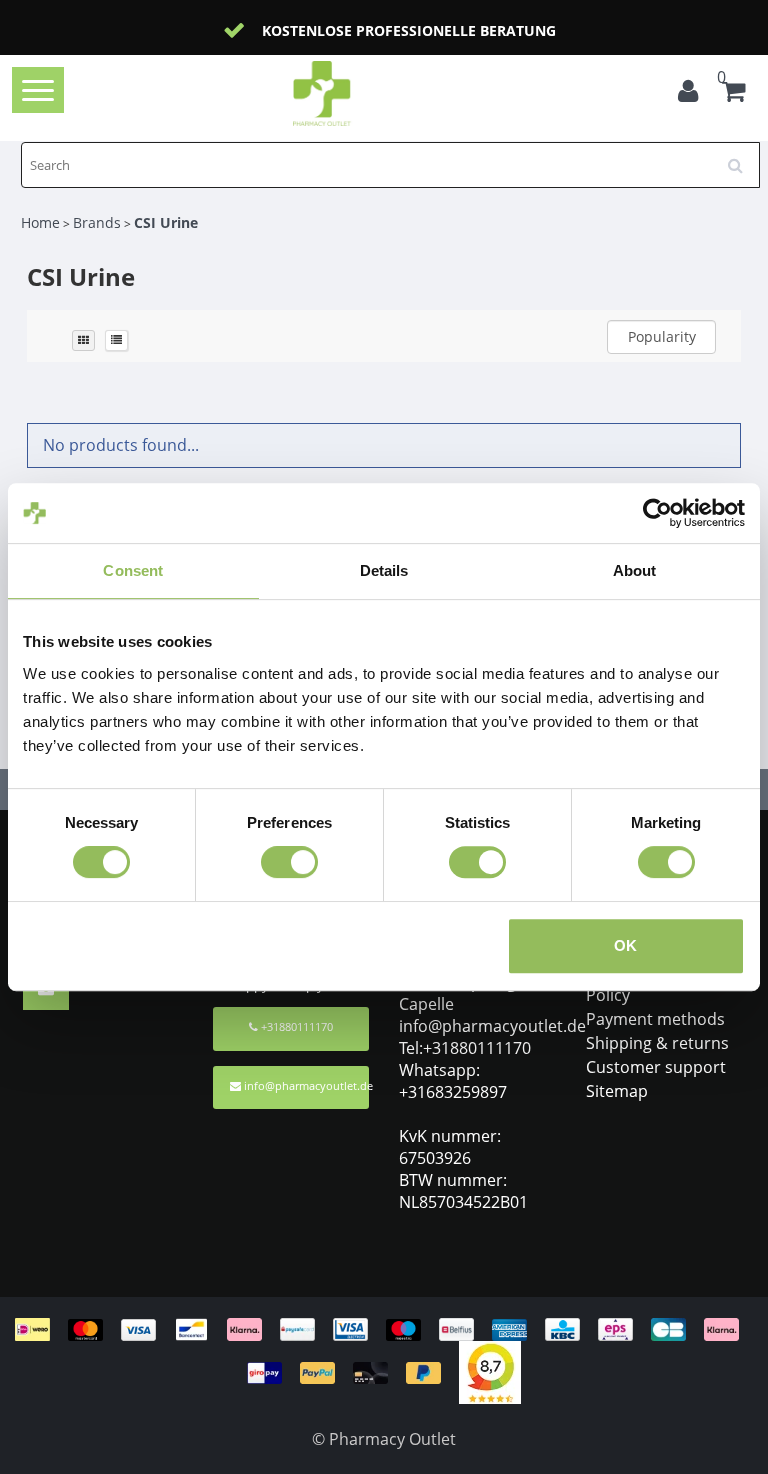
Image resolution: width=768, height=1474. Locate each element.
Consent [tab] (133, 570)
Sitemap (617, 1091)
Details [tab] (384, 570)
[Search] (742, 158)
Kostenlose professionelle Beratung (409, 30)
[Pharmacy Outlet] (353, 93)
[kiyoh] (490, 1371)
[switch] (289, 862)
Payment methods (655, 1019)
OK (625, 945)
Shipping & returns (657, 1043)
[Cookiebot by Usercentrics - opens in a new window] (657, 513)
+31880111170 (295, 1026)
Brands (97, 222)
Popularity (662, 336)
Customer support (656, 1067)
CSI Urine (166, 222)
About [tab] (635, 570)
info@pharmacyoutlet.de (306, 1085)
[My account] (693, 94)
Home (40, 222)
